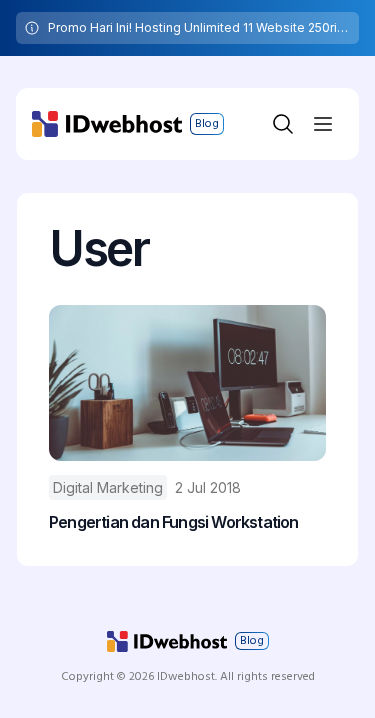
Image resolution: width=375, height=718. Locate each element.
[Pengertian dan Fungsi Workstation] (187, 383)
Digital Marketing (108, 487)
